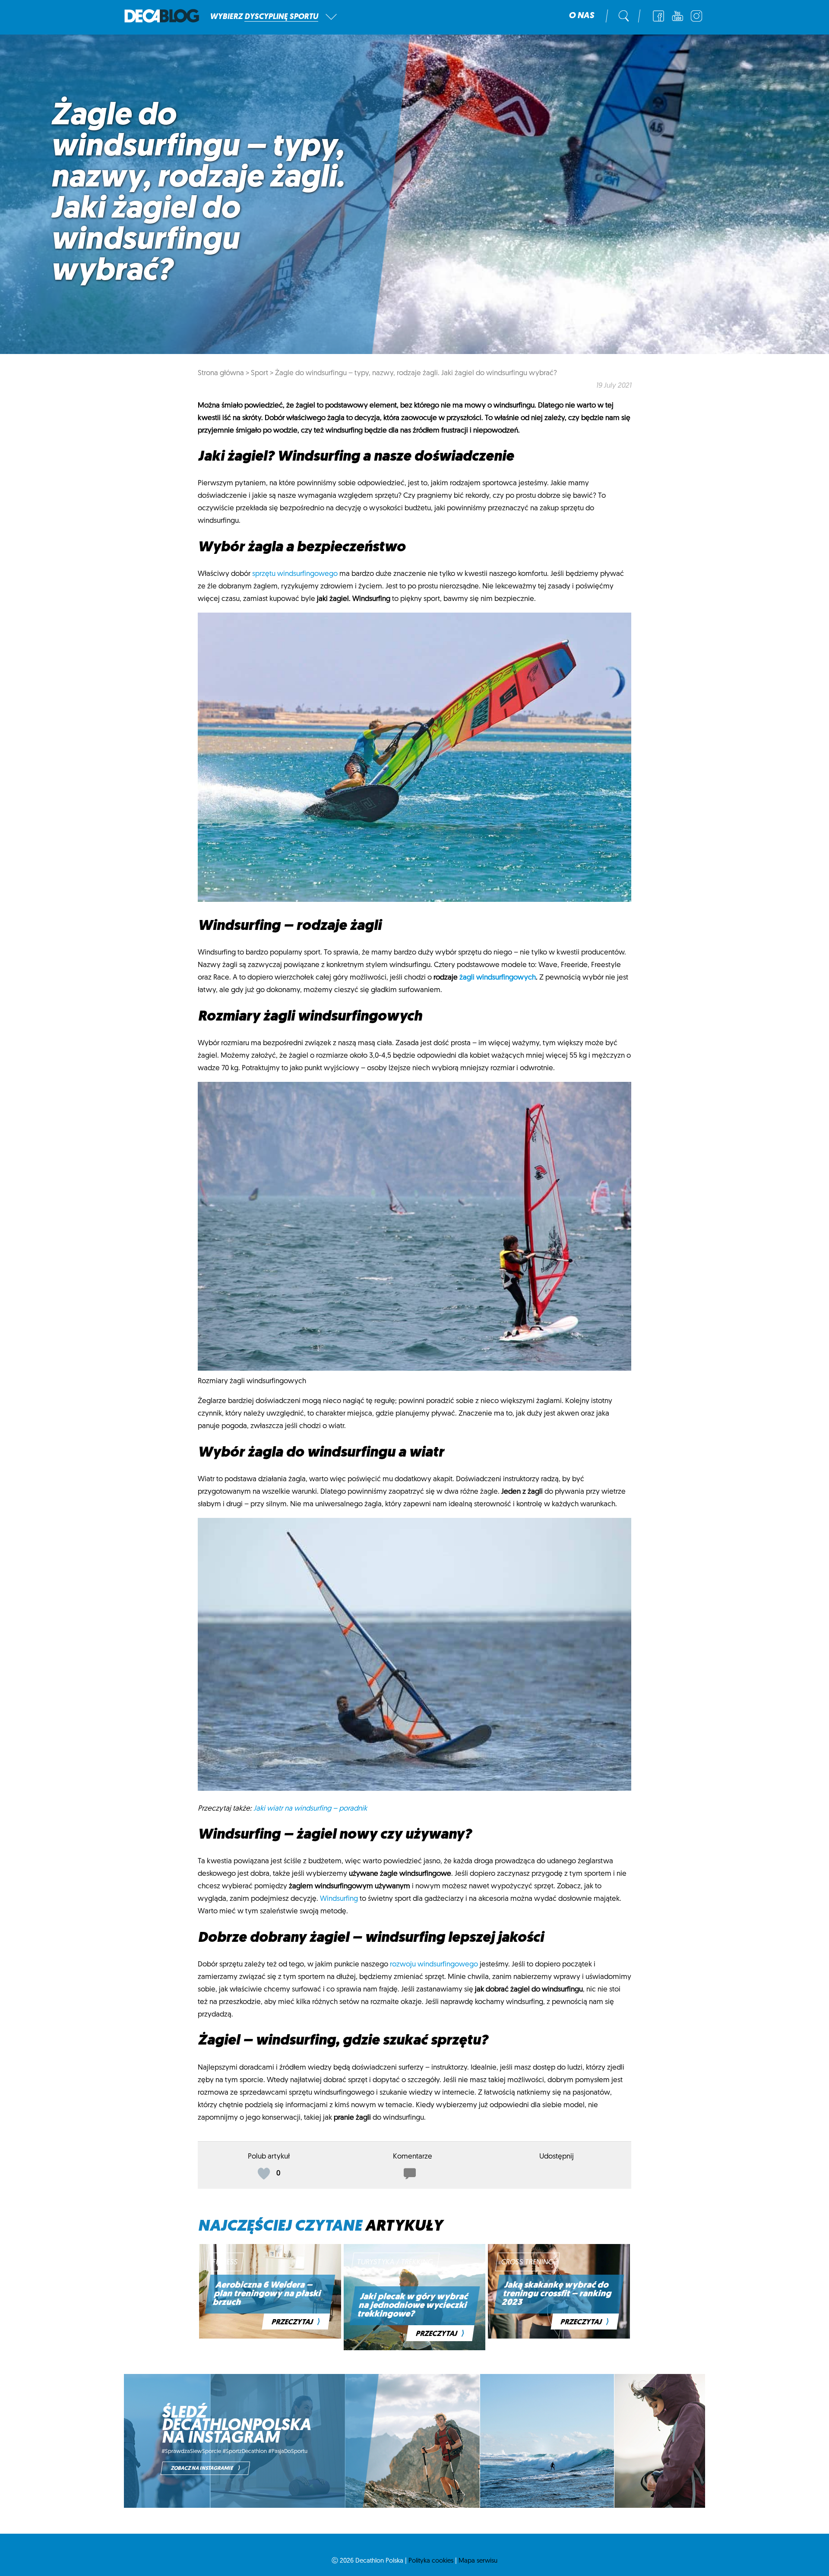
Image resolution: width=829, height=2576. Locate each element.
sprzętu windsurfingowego (295, 574)
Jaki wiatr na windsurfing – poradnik (310, 1809)
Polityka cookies (431, 2561)
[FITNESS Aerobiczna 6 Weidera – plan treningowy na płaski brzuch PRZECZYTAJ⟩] (270, 2337)
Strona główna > (223, 373)
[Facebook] (658, 16)
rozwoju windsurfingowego (434, 1964)
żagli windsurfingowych (498, 978)
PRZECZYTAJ (296, 2322)
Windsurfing (339, 1899)
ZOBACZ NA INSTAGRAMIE (205, 2468)
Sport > (262, 373)
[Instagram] (696, 16)
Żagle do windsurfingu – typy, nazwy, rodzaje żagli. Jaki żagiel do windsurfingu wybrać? (416, 373)
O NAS (581, 16)
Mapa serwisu (478, 2561)
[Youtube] (677, 16)
